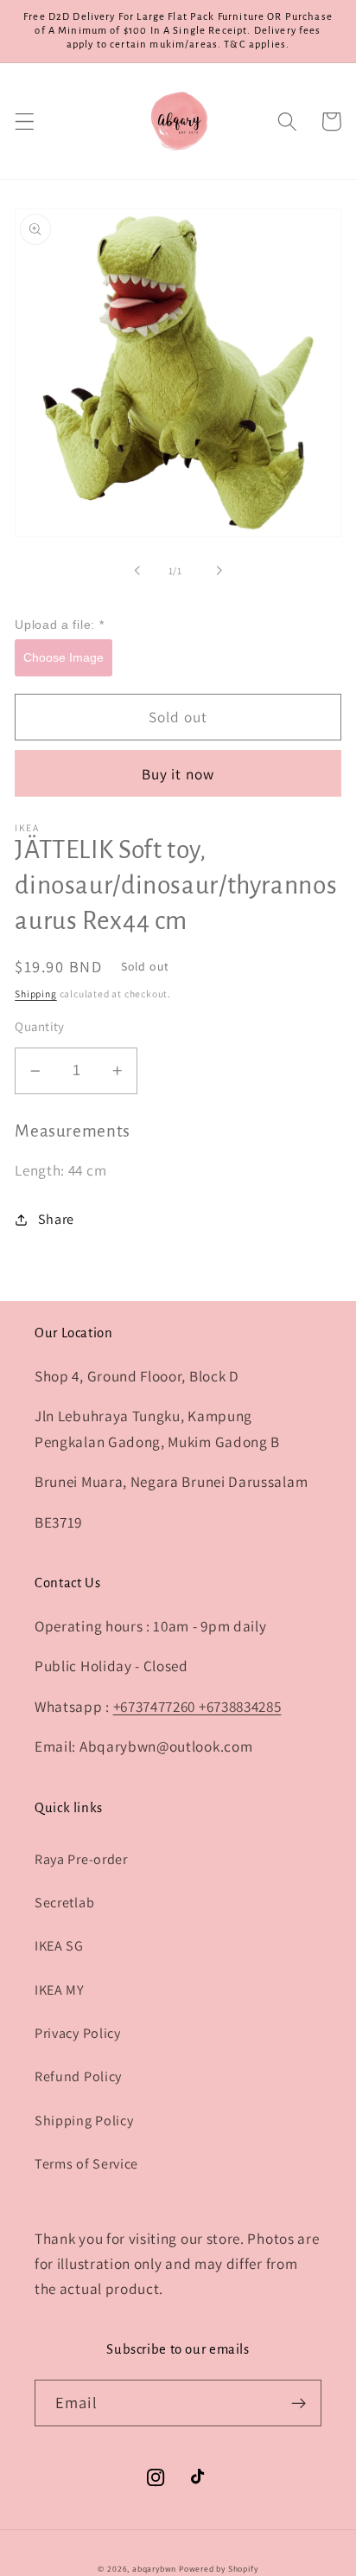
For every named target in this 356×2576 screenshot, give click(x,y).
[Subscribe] (299, 2403)
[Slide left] (137, 571)
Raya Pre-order (81, 1859)
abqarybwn (154, 2569)
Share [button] (56, 1219)
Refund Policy (78, 2076)
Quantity (40, 1026)
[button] (25, 122)
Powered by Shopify (219, 2569)
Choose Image (64, 657)
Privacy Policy (78, 2033)
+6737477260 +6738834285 (197, 1706)
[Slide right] (219, 571)
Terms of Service (86, 2164)
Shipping (35, 993)
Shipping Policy (84, 2121)
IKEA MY (60, 1990)
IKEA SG (59, 1946)
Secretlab (64, 1903)
